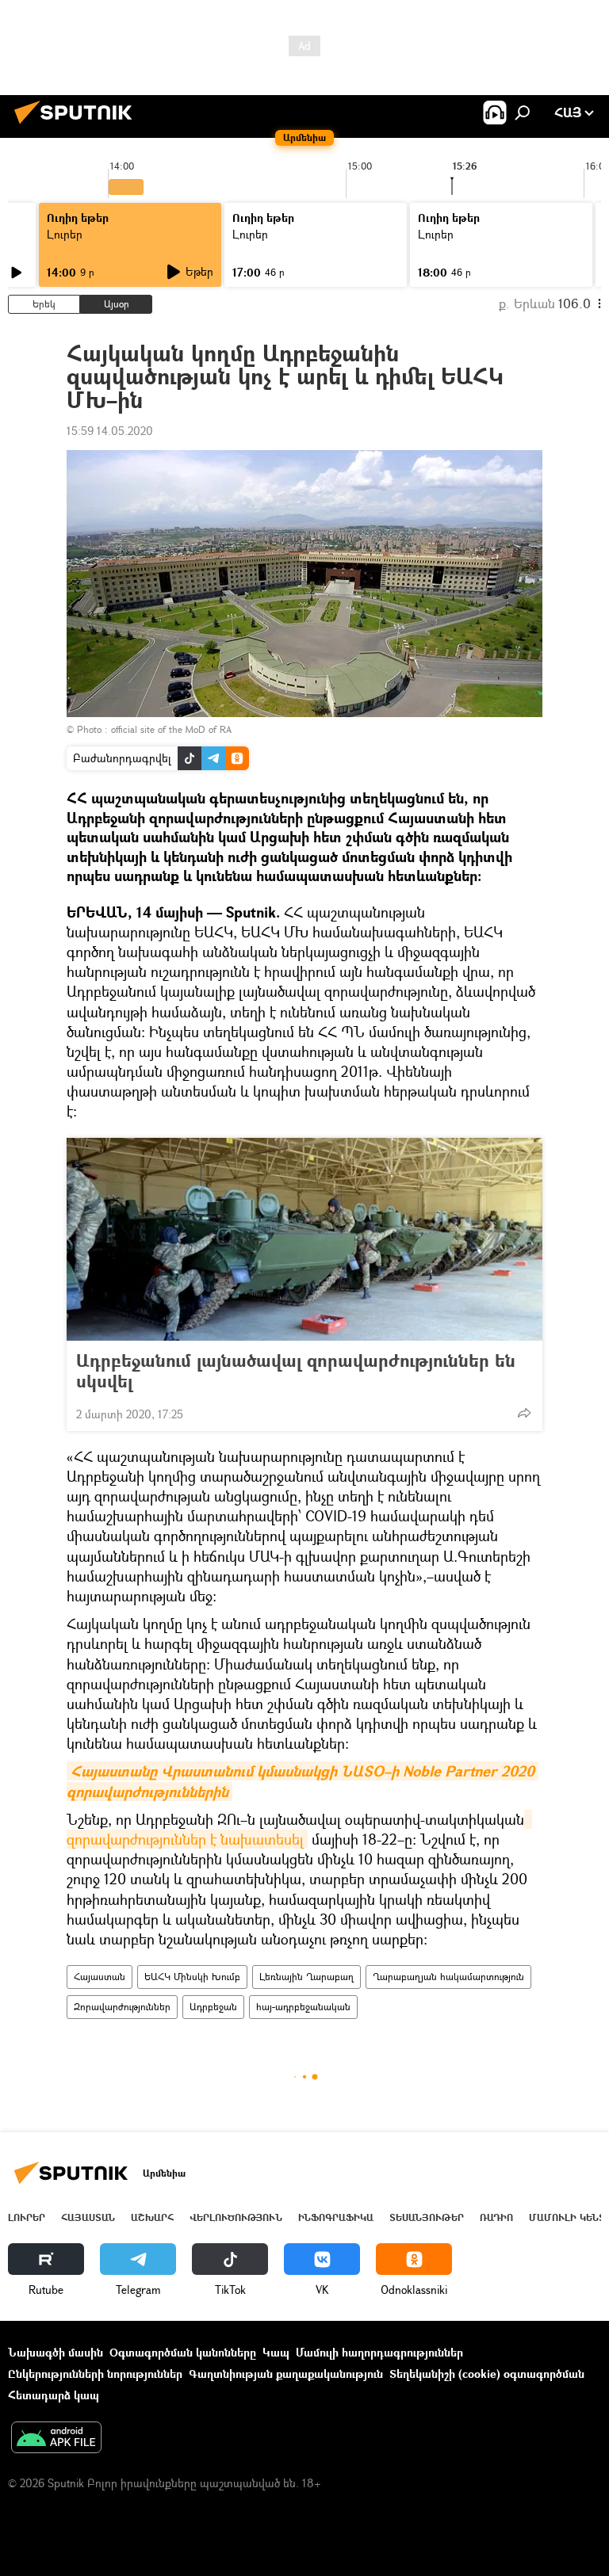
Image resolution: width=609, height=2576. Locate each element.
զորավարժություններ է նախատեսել (299, 1829)
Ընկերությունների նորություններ (95, 2374)
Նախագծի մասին (56, 2352)
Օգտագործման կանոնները (183, 2352)
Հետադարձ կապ (54, 2395)
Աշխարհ (152, 2217)
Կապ (276, 2352)
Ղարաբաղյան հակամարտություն (448, 1977)
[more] (524, 1413)
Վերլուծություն (236, 2217)
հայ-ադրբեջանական (303, 2007)
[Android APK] (56, 2439)
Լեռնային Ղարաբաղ (306, 1977)
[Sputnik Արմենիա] (78, 126)
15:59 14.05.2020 (110, 431)
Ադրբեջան (213, 2007)
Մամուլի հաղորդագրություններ (379, 2352)
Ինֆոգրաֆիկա (336, 2217)
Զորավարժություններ (122, 2007)
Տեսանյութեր (427, 2217)
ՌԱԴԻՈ (496, 2217)
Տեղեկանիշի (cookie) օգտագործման (487, 2374)
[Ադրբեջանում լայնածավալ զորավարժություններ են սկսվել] (304, 1239)
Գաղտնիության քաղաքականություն (286, 2374)
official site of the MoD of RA (171, 729)
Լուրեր (65, 234)
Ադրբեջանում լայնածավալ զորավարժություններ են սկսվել (296, 1371)
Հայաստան (100, 1977)
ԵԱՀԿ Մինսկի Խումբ (192, 1977)
